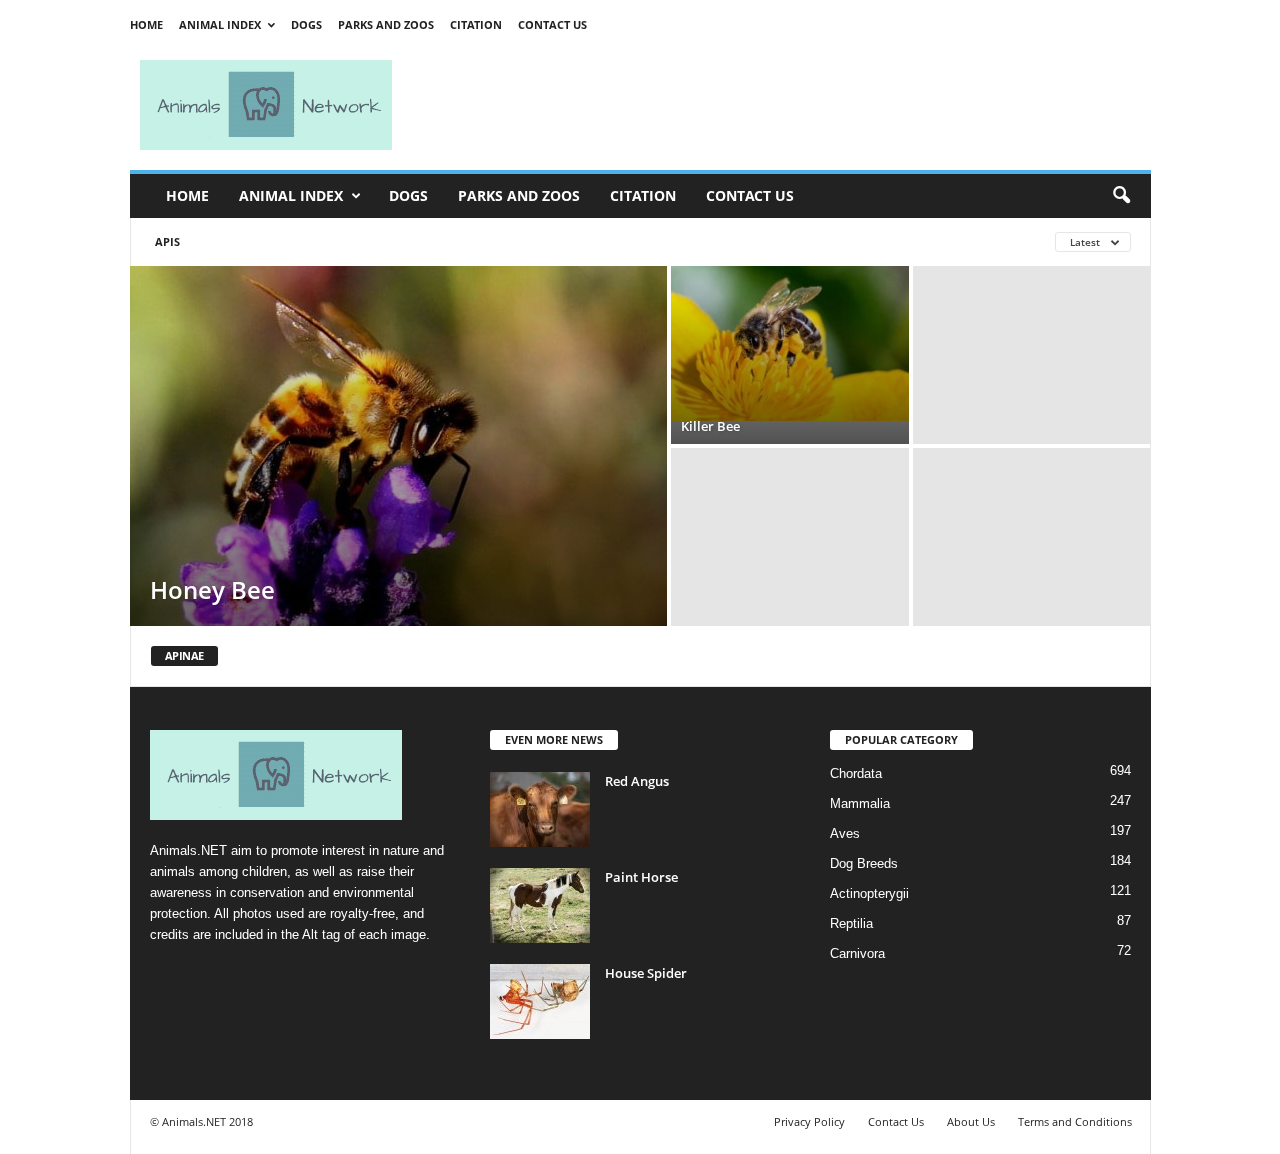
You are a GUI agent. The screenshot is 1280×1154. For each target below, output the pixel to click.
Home (146, 24)
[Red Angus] (540, 809)
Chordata (856, 773)
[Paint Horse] (540, 905)
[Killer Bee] (790, 343)
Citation (476, 24)
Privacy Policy (809, 1121)
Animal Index (220, 24)
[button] (1121, 196)
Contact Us (552, 24)
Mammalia (860, 803)
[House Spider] (540, 1001)
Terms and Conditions (1075, 1121)
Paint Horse (641, 877)
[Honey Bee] (398, 446)
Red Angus (637, 781)
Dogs (306, 24)
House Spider (646, 973)
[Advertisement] (780, 105)
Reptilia (851, 923)
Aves (845, 833)
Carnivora (857, 953)
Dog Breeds (864, 863)
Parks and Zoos (386, 24)
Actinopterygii (869, 893)
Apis (167, 241)
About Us (971, 1121)
